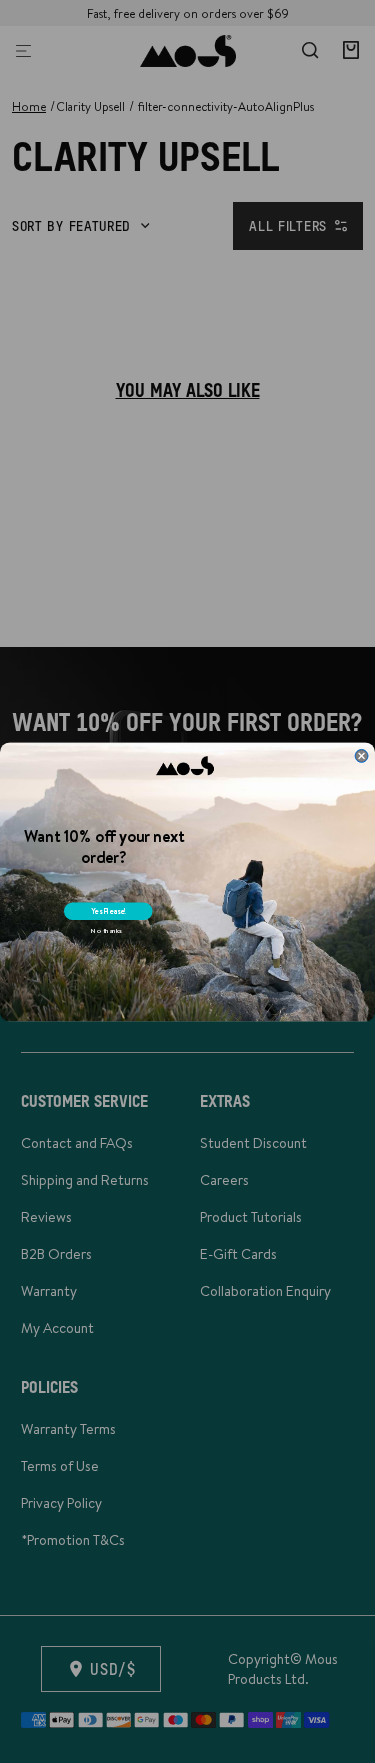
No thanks (107, 930)
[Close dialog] (361, 755)
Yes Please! (108, 911)
